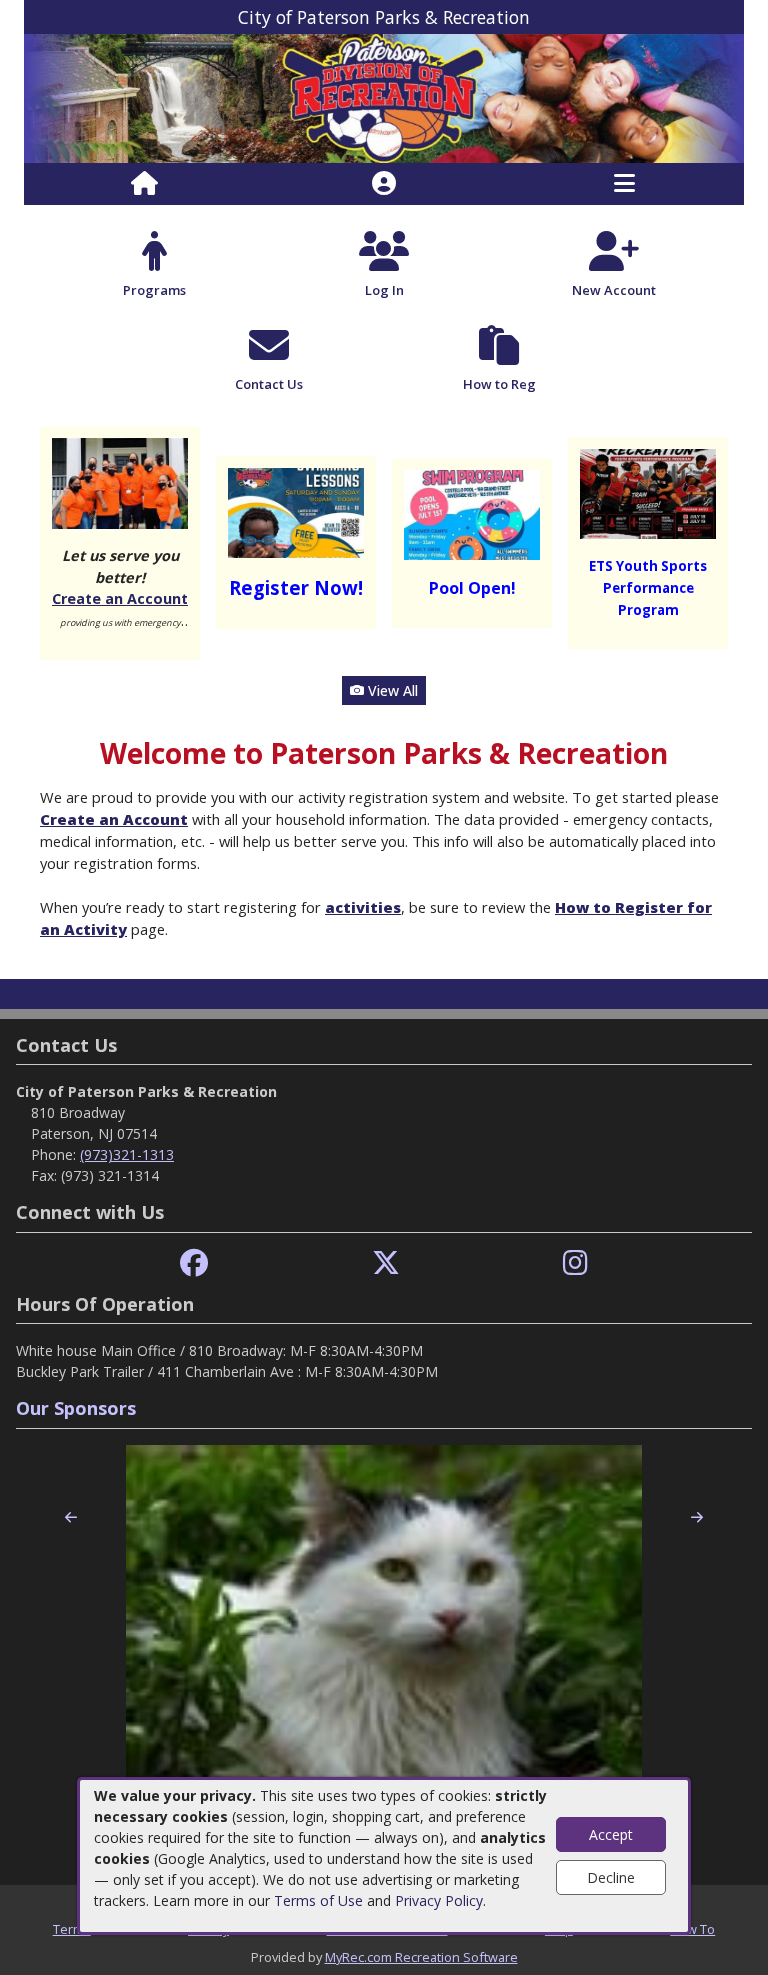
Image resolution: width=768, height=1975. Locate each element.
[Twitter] (386, 1263)
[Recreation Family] (120, 482)
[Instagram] (575, 1263)
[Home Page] (144, 184)
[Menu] (624, 184)
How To (692, 1929)
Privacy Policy (439, 1900)
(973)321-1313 (127, 1154)
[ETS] (648, 492)
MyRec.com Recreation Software (421, 1957)
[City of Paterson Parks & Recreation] (384, 97)
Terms (72, 1929)
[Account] (384, 184)
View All (391, 690)
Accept (611, 1834)
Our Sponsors (76, 1408)
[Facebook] (194, 1263)
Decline (611, 1877)
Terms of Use (318, 1900)
